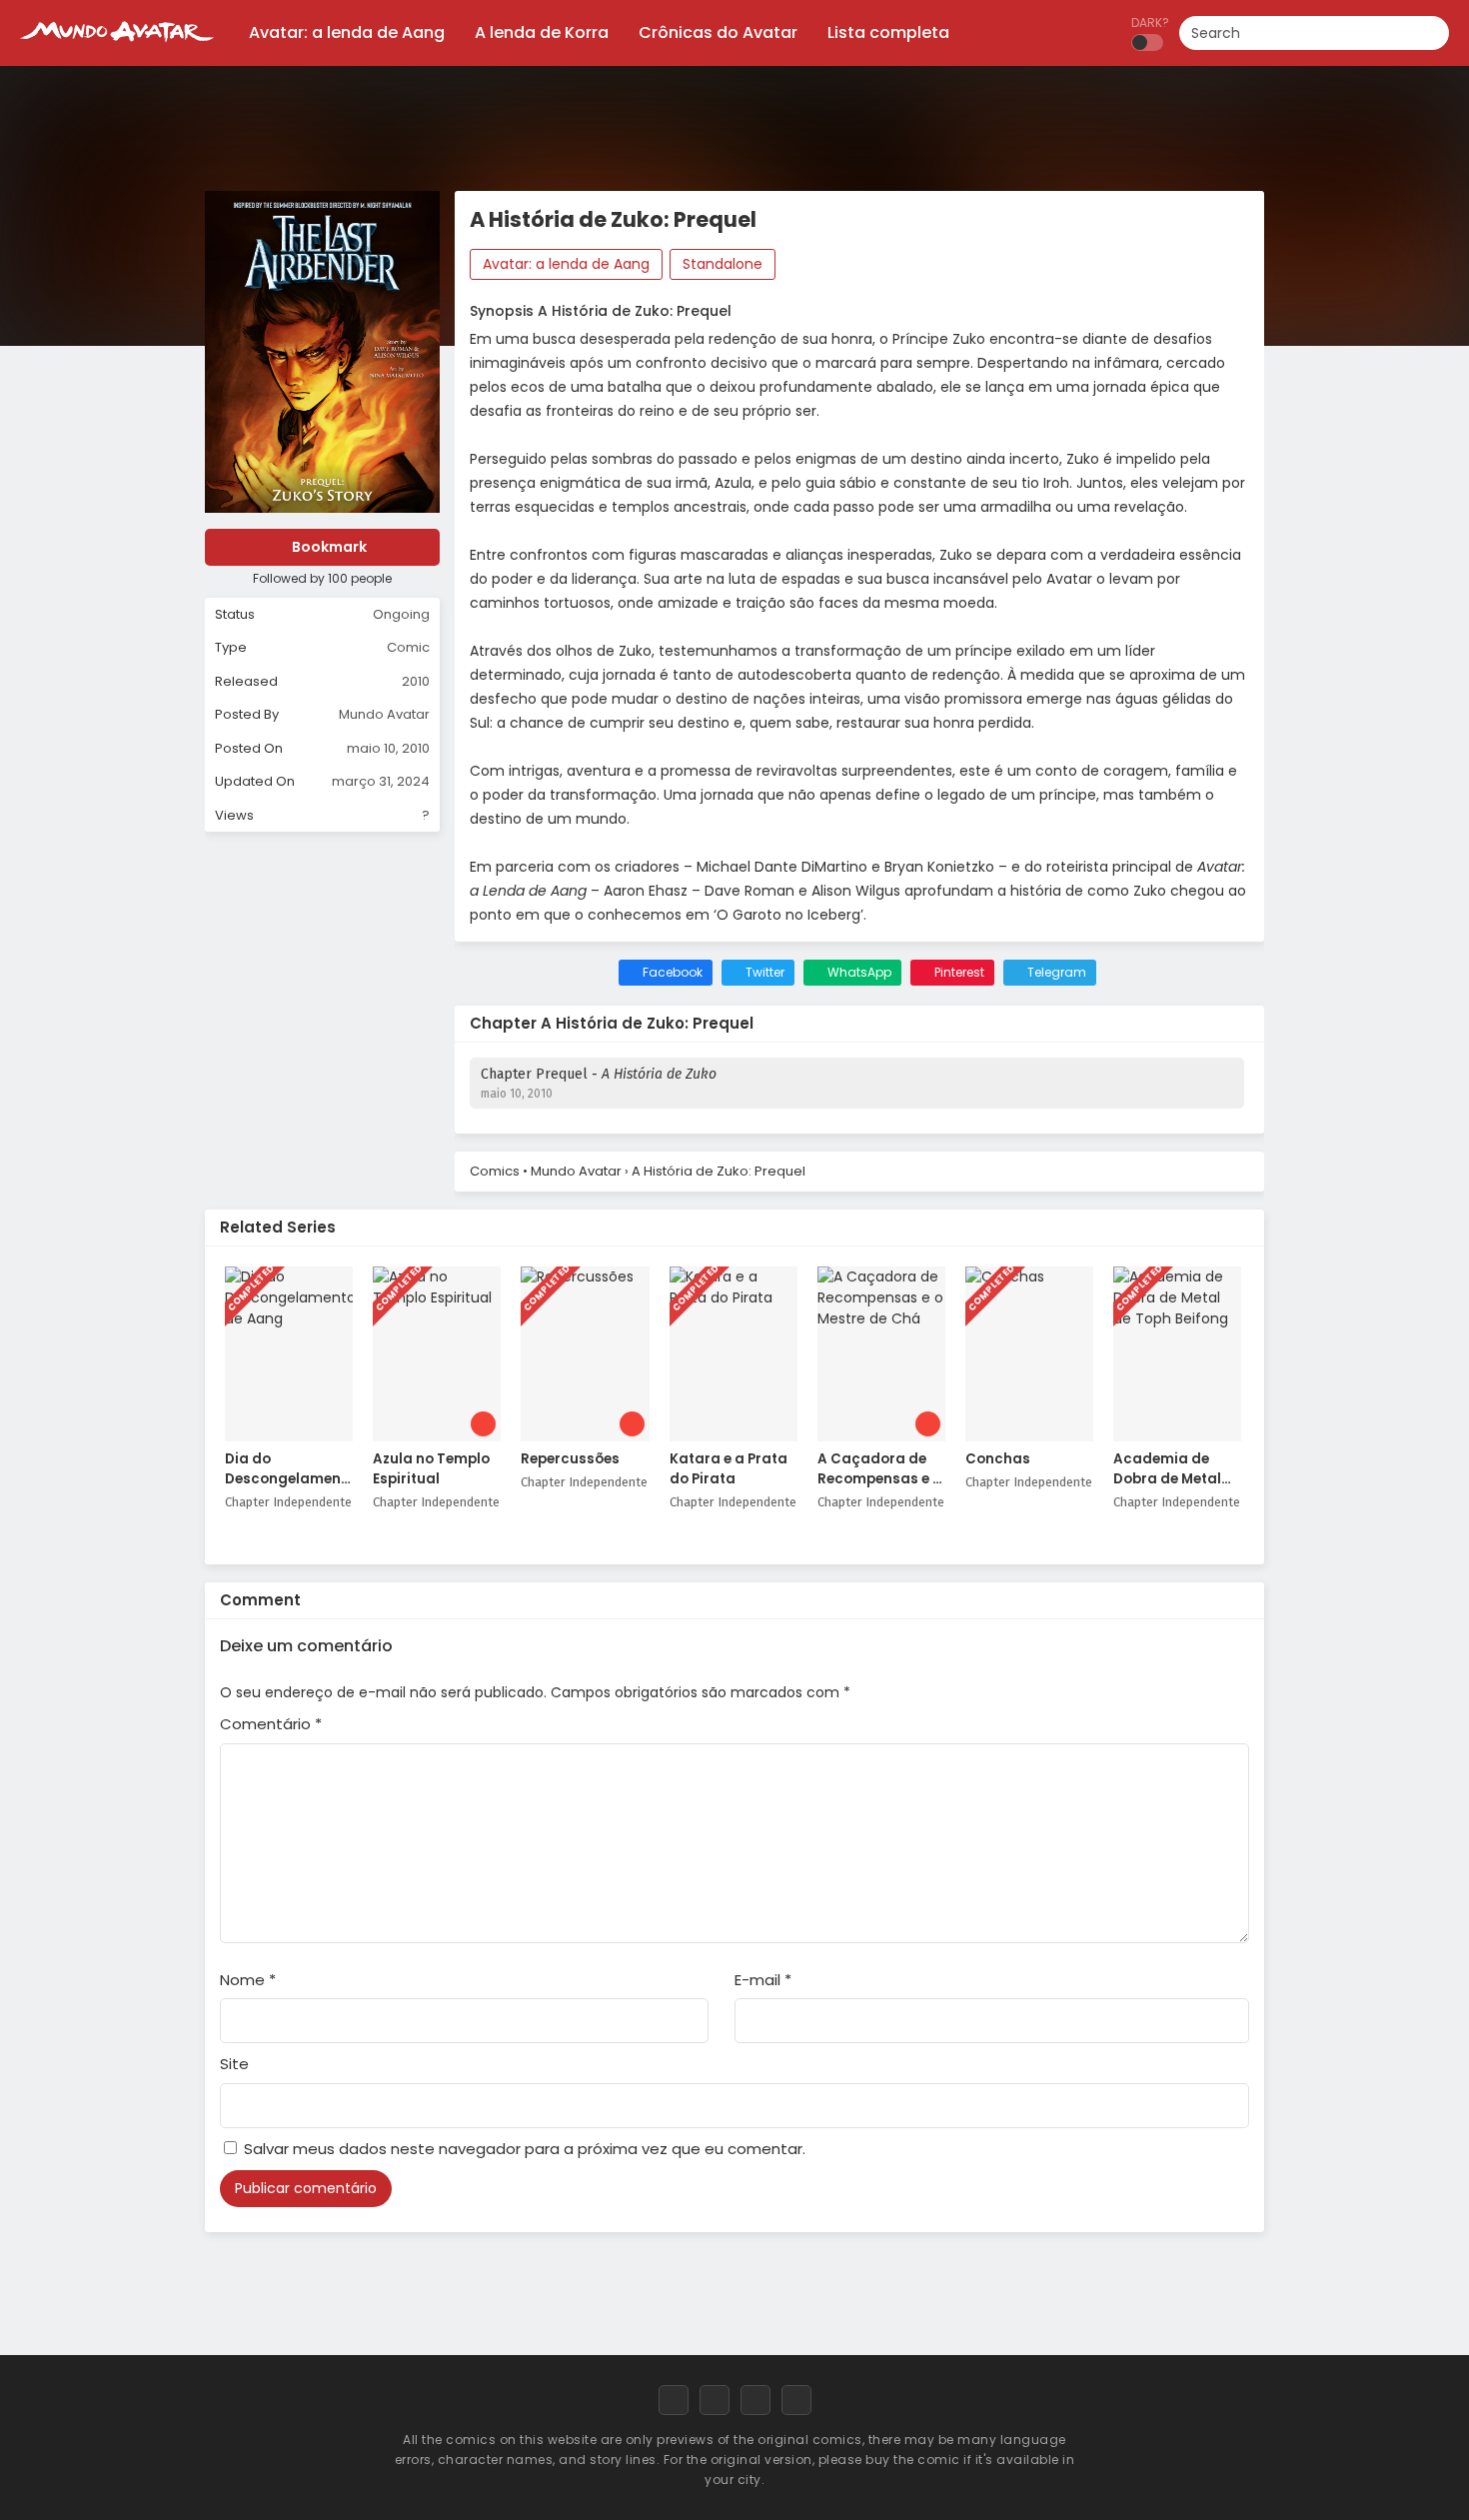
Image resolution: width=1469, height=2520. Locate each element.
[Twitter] (715, 2400)
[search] (1434, 34)
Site (234, 2064)
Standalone (723, 264)
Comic (408, 647)
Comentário (271, 1724)
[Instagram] (755, 2400)
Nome (248, 1980)
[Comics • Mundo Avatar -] (117, 50)
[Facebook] (674, 2400)
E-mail (763, 1980)
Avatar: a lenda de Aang (566, 264)
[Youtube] (796, 2400)
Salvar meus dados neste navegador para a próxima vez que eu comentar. (525, 2149)
